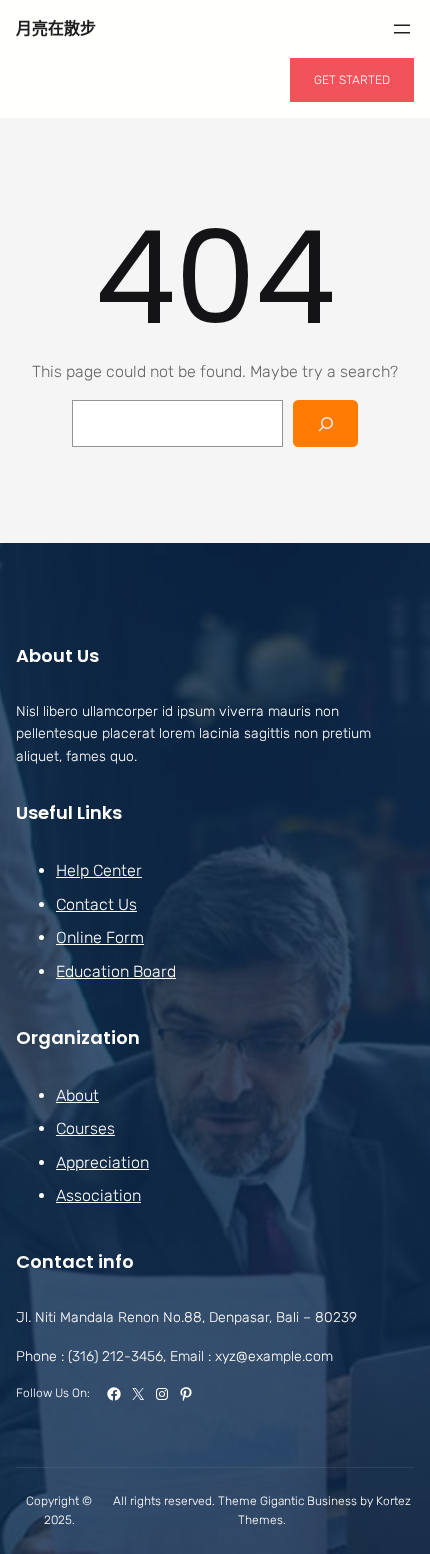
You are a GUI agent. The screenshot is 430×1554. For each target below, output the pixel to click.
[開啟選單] (402, 29)
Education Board (116, 971)
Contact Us (96, 904)
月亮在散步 (56, 28)
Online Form (100, 937)
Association (98, 1195)
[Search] (325, 423)
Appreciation (102, 1162)
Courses (85, 1128)
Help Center (99, 870)
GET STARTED (352, 80)
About (77, 1095)
